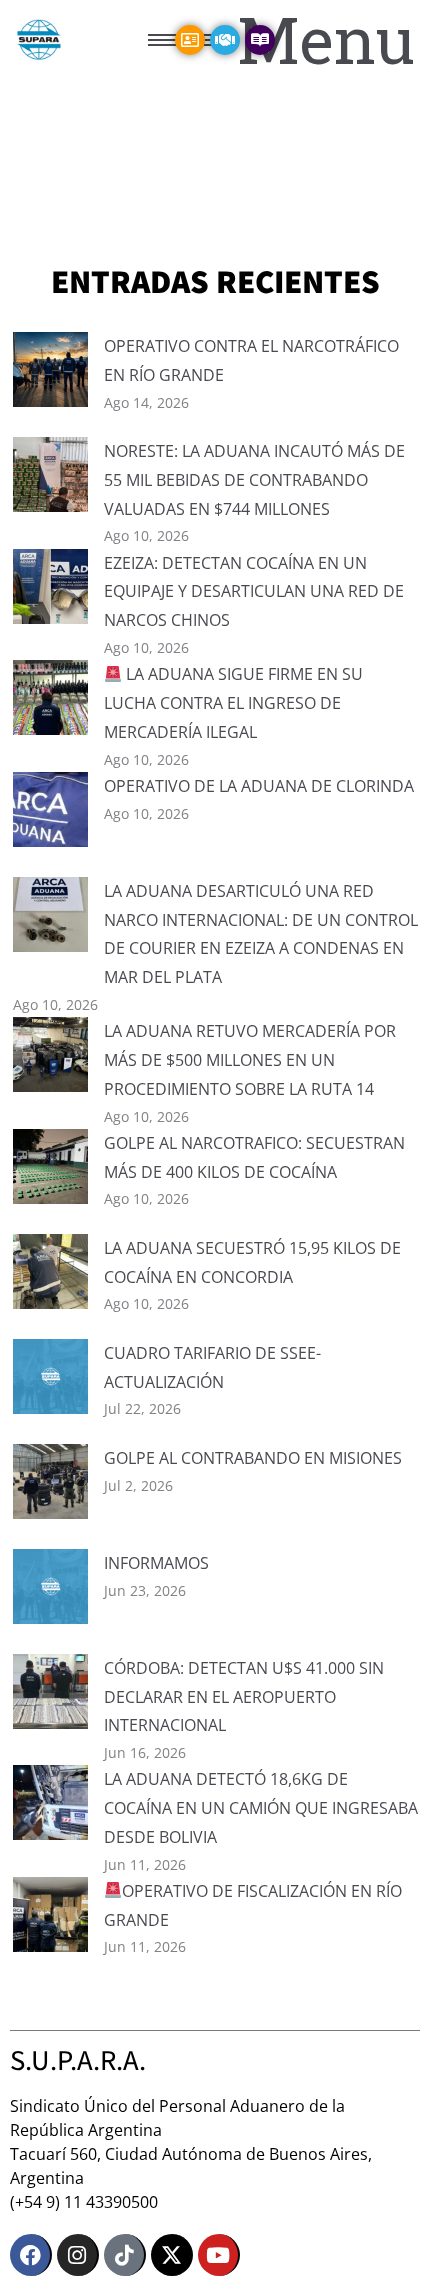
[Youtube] (219, 2255)
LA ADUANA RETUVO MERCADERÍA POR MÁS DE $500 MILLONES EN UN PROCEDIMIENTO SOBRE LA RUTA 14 (250, 1060)
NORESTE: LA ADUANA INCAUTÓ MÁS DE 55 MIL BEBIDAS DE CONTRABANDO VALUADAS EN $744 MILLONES (254, 480)
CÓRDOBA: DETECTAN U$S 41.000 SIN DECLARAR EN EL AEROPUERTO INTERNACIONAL (244, 1697)
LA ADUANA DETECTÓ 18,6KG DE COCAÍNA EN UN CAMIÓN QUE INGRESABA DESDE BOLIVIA (261, 1808)
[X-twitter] (172, 2255)
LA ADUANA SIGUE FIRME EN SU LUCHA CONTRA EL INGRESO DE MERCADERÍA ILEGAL (233, 703)
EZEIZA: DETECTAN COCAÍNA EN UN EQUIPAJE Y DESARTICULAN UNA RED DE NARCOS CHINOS (254, 592)
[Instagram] (78, 2255)
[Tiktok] (125, 2255)
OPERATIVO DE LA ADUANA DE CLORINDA (259, 786)
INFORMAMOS (156, 1563)
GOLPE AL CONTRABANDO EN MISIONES (253, 1458)
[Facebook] (31, 2255)
